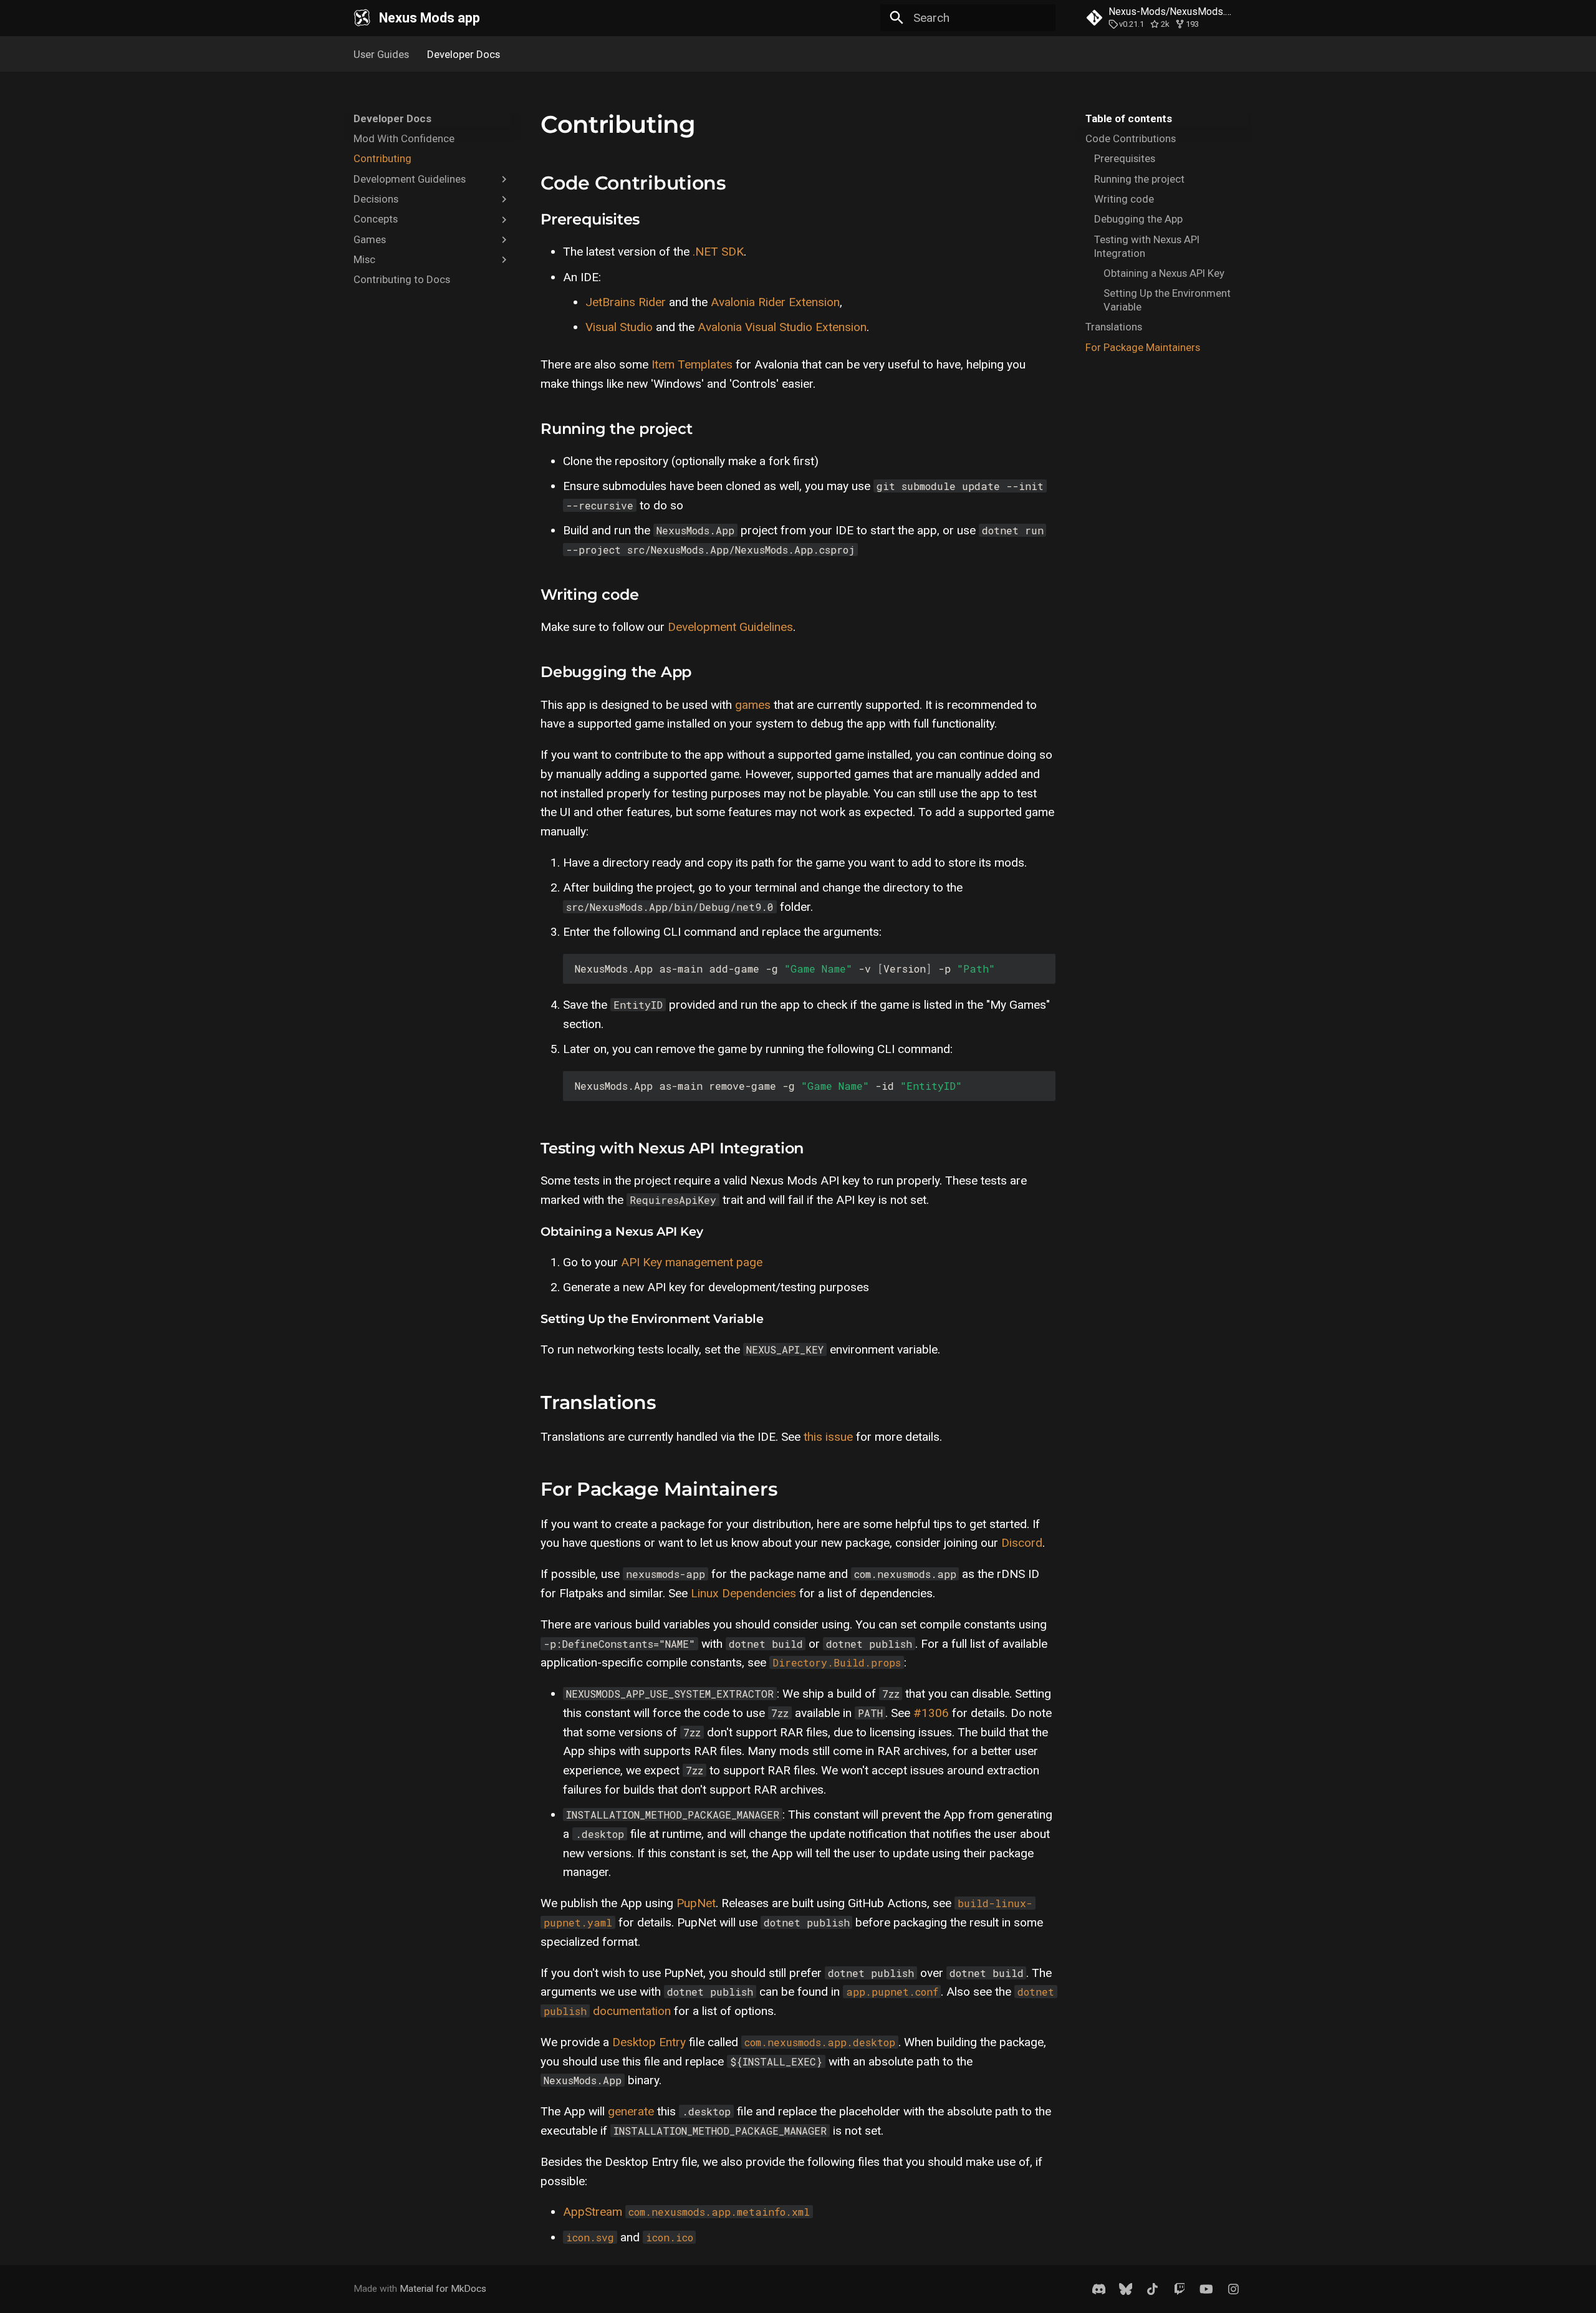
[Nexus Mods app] (362, 18)
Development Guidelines (730, 627)
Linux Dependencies (743, 1593)
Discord (1022, 1543)
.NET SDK (718, 252)
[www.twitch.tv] (1180, 2289)
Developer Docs (464, 54)
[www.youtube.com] (1206, 2289)
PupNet (696, 1903)
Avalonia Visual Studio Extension (782, 327)
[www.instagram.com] (1233, 2289)
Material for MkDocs (443, 2289)
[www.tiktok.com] (1153, 2289)
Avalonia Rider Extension (775, 302)
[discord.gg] (1098, 2289)
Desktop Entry (649, 2042)
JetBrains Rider (626, 302)
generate (631, 2111)
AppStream (593, 2212)
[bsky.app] (1125, 2289)
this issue (828, 1437)
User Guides (381, 54)
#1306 (931, 1713)
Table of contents (1129, 118)
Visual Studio (619, 327)
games (753, 705)
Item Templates (692, 364)
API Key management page (692, 1262)
